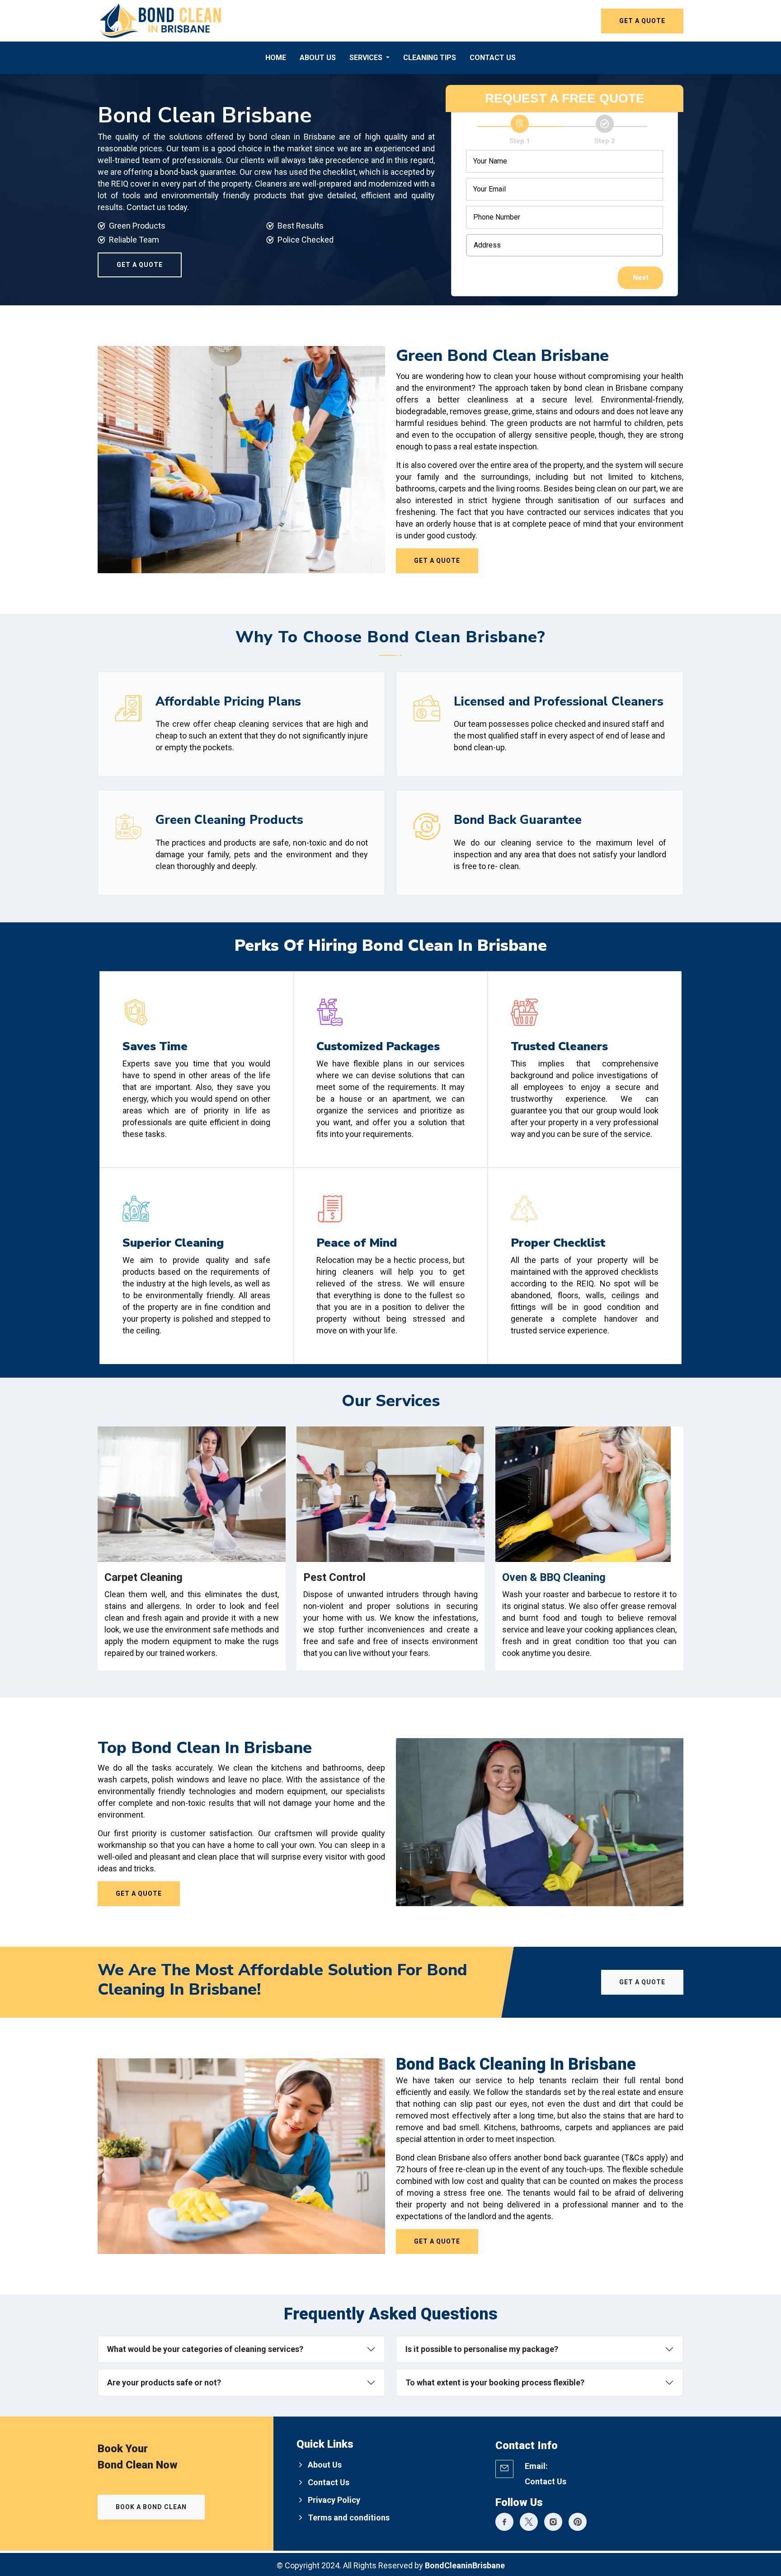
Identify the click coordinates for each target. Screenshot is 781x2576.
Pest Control (334, 1577)
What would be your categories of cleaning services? (205, 2349)
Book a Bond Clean (151, 2507)
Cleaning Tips (430, 58)
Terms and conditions (349, 2518)
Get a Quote (642, 21)
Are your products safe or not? (164, 2382)
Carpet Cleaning (143, 1577)
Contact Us (493, 58)
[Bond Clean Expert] (504, 2523)
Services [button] (367, 58)
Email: (536, 2466)
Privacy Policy (334, 2500)
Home (276, 58)
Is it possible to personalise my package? (482, 2349)
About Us (318, 58)
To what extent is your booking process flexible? (495, 2382)
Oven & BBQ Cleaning (554, 1577)
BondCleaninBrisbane (465, 2565)
